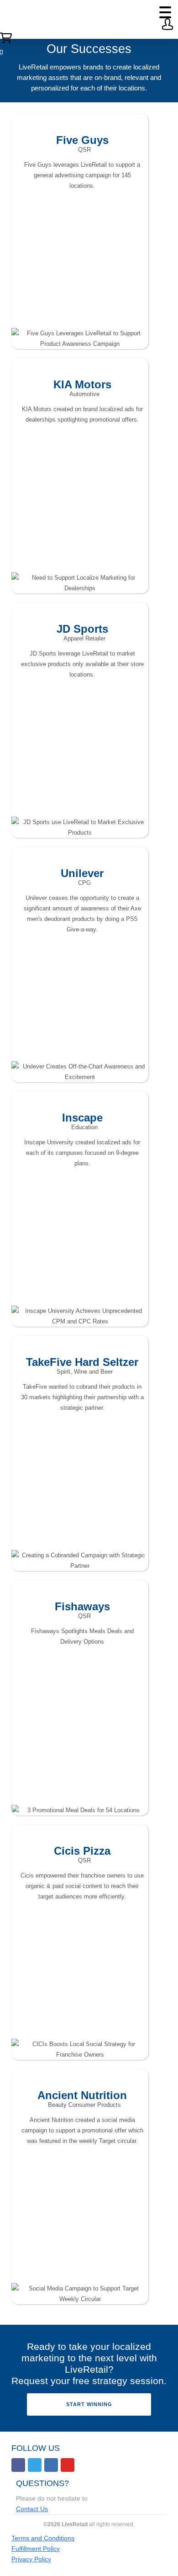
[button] (165, 12)
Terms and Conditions (43, 2538)
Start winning (89, 2404)
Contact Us (32, 2509)
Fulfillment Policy (36, 2549)
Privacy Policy (31, 2559)
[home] (5, 19)
